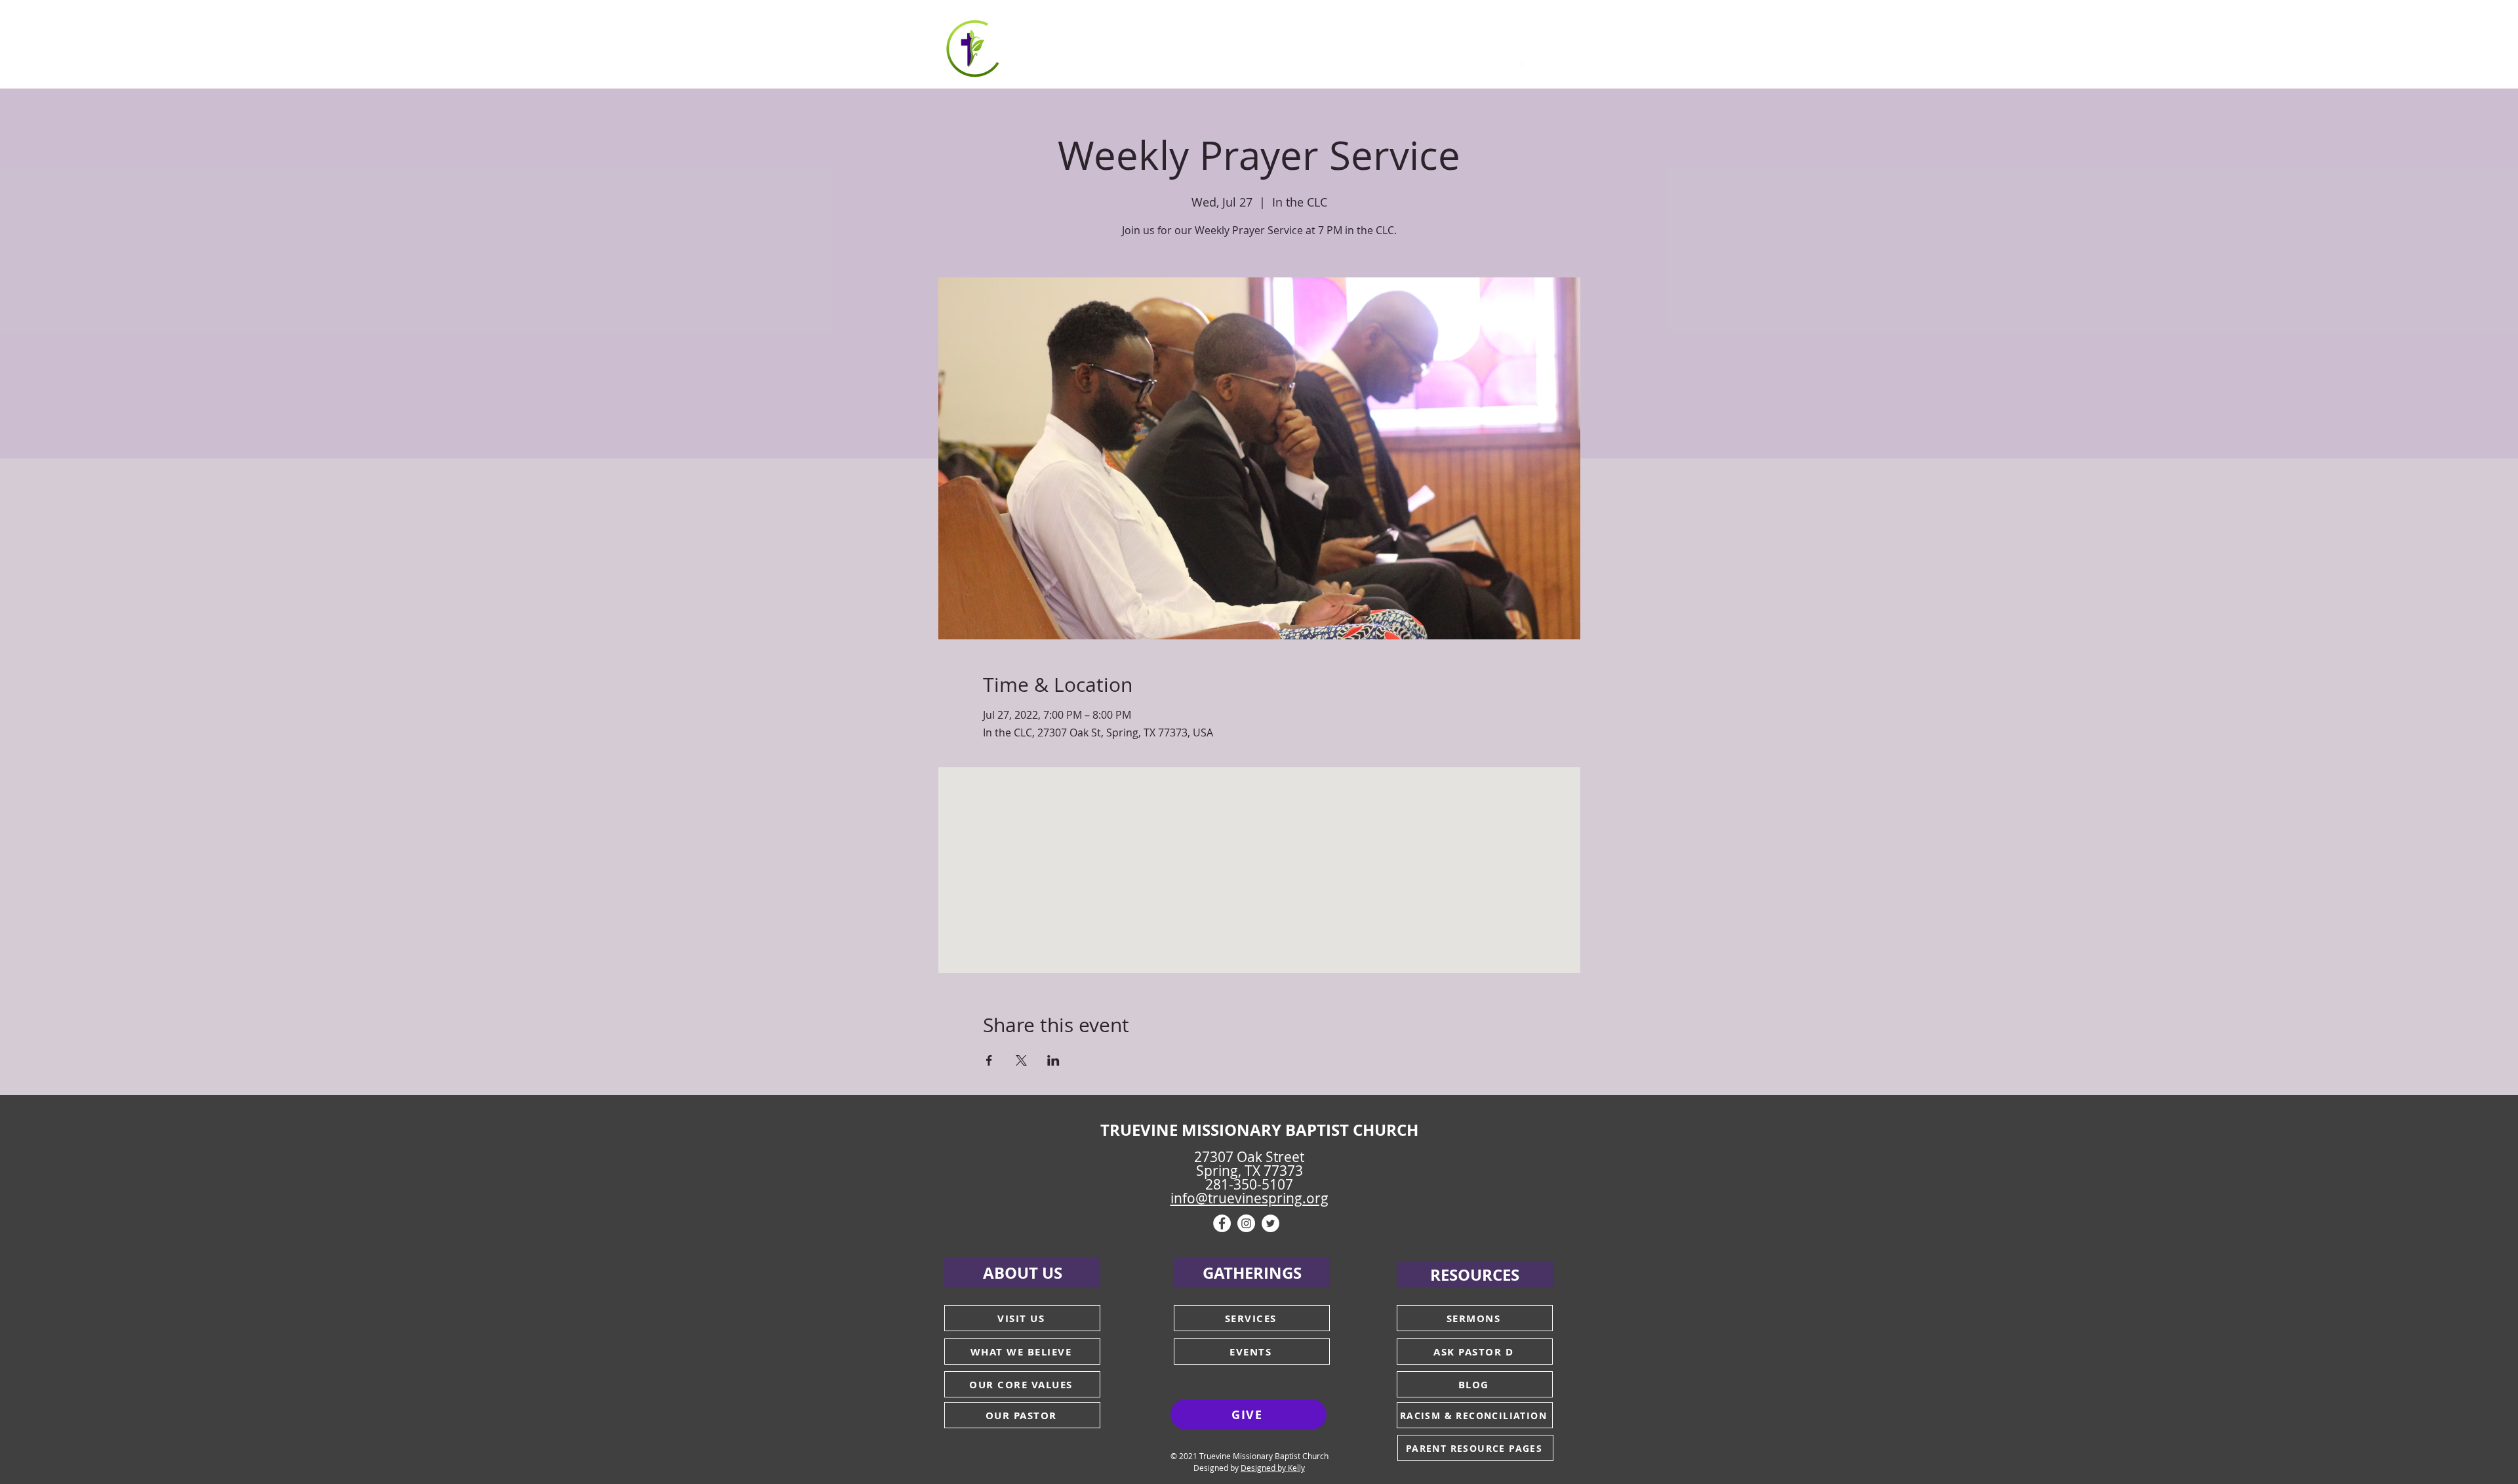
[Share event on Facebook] (989, 1060)
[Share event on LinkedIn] (1053, 1060)
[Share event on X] (1021, 1060)
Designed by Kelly (1273, 1468)
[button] (1079, 46)
